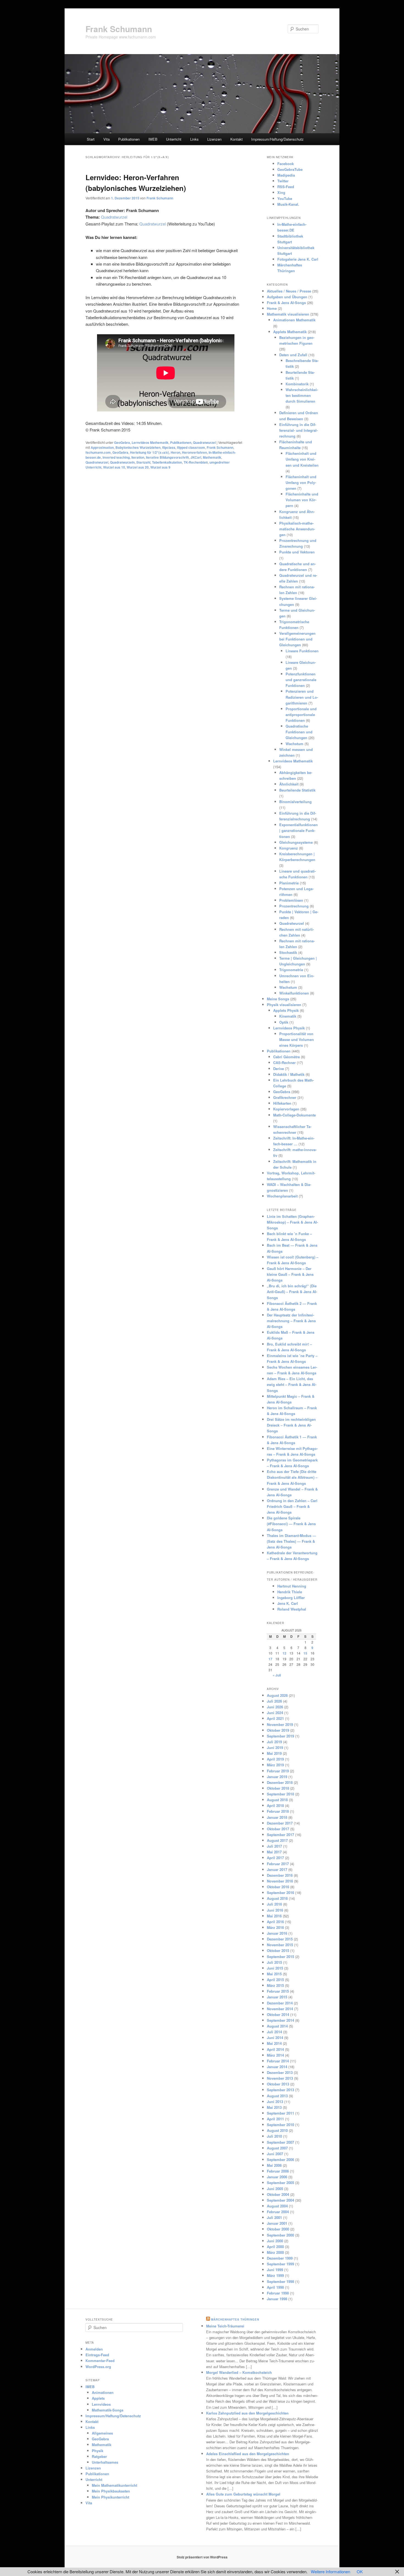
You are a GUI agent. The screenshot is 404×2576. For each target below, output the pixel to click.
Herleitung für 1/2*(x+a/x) (150, 452)
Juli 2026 (274, 1701)
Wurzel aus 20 (138, 467)
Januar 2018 (277, 1817)
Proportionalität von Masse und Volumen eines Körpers (297, 1039)
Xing (281, 192)
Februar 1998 (278, 2293)
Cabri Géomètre (287, 1057)
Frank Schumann (119, 29)
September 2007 (280, 2142)
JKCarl (196, 457)
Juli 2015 (274, 1962)
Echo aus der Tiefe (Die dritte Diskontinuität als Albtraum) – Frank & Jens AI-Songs (292, 1477)
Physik (98, 2451)
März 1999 (275, 2275)
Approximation (102, 447)
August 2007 (277, 2148)
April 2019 (275, 1759)
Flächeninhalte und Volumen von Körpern (302, 500)
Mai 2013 (274, 2107)
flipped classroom (191, 447)
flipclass (169, 447)
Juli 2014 (274, 2032)
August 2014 (277, 2026)
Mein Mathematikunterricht (114, 2485)
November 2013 (280, 2078)
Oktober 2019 (278, 1730)
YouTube (285, 198)
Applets (98, 2398)
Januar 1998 (277, 2299)
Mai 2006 (274, 2165)
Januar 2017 (277, 1869)
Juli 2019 (274, 1742)
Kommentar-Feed (100, 2361)
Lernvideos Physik (289, 1028)
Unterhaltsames (105, 2462)
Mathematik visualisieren (288, 314)
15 (305, 1653)
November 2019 (280, 1724)
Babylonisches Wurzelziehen (138, 447)
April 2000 (275, 2247)
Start (91, 139)
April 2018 (275, 1805)
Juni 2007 (275, 2154)
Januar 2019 (277, 1777)
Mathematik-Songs (108, 2410)
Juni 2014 (275, 2038)
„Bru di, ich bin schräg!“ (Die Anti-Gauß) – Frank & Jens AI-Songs (292, 1292)
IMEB (153, 139)
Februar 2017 (278, 1864)
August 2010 (277, 2130)
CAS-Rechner (284, 1063)
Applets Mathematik (290, 332)
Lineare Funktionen (302, 651)
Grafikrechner (285, 1097)
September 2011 (280, 2113)
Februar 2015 (278, 1991)
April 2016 (275, 1922)
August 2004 (277, 2206)
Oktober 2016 (278, 1887)
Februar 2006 (278, 2171)
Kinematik (288, 1016)
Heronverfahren (194, 452)
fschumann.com (98, 452)
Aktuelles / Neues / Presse (289, 291)
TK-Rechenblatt (196, 462)
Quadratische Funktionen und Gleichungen (299, 732)
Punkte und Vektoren (297, 552)
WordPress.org (98, 2367)
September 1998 (280, 2281)
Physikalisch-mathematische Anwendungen (297, 529)
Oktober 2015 (278, 1950)
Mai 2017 (274, 1852)
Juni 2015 (275, 1968)
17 (270, 1659)
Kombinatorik (297, 384)
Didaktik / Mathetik (289, 1074)
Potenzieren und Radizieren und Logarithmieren (302, 697)
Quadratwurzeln (122, 462)
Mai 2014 (274, 2043)
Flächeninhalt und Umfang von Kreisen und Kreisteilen (302, 459)
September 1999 (280, 2264)
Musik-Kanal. (288, 204)
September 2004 (280, 2200)
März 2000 (275, 2252)
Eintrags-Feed (97, 2355)
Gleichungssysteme (296, 842)
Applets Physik (286, 1010)
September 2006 (280, 2159)
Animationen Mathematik (294, 320)
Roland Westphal (292, 1609)
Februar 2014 (278, 2061)
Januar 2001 (277, 2223)
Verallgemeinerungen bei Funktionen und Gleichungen (297, 639)
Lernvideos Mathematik (150, 442)
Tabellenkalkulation (167, 462)
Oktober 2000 (278, 2229)
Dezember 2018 (280, 1782)
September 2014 (280, 2020)
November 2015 (280, 1945)
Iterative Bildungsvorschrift (167, 457)
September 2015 (280, 1957)
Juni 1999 (275, 2270)
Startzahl (143, 462)
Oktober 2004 (278, 2194)
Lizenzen (214, 139)
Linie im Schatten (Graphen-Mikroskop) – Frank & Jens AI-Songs (292, 1222)
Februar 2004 (278, 2212)
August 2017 (277, 1840)
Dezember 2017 (280, 1823)
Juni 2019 (275, 1747)
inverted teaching (116, 457)
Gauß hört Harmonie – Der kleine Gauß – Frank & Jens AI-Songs (290, 1274)
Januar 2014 (277, 2067)
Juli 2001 (274, 2217)
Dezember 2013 (280, 2072)
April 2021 (275, 1718)
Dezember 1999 (280, 2258)
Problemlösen (291, 900)
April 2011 (275, 2119)
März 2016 (275, 1927)
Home (272, 308)
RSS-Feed (286, 187)
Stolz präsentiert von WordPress (202, 2557)
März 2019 (275, 1765)
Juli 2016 (274, 1904)
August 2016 (277, 1898)
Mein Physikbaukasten (111, 2491)
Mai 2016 (274, 1916)
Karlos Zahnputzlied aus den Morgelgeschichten (247, 2413)
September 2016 (280, 1893)
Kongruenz (289, 848)
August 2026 (277, 1695)
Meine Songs (278, 999)
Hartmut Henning (292, 1586)
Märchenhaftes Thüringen (235, 2319)
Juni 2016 (275, 1910)
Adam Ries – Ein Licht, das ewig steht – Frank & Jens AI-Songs (292, 1384)
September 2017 (280, 1835)
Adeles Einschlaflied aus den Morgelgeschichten (248, 2454)
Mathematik (212, 457)
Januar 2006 (277, 2177)
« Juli (277, 1675)
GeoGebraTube (290, 169)
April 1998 (275, 2287)
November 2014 (280, 2009)
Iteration (138, 457)
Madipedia (286, 175)
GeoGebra (122, 442)
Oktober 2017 (278, 1829)
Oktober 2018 (278, 1788)
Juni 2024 (275, 1713)
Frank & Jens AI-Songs (286, 303)
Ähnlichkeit (289, 784)
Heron (175, 452)
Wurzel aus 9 (160, 467)
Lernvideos (101, 2404)
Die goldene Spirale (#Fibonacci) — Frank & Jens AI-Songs (291, 1524)
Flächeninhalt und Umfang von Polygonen (301, 482)
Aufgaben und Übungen (287, 297)
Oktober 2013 (278, 2084)
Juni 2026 (275, 1707)
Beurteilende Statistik (297, 790)
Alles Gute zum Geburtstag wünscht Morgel (243, 2494)
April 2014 (275, 2049)
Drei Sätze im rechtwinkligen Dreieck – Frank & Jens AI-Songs (291, 1425)
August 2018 (277, 1800)
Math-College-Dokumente (294, 1115)
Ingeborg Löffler (291, 1598)
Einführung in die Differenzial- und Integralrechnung (298, 430)
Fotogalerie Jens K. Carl (298, 259)
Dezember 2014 (280, 2003)
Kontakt (236, 139)
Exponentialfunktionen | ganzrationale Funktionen (298, 830)
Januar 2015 (277, 1997)
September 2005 (280, 2183)
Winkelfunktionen (294, 993)
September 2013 (280, 2090)
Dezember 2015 (280, 1939)
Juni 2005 (275, 2189)
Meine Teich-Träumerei (225, 2326)
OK (360, 2571)
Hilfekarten (282, 1103)
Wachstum (294, 744)
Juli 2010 (274, 2136)
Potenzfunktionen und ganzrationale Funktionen (301, 680)
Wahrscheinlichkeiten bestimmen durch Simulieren (302, 395)
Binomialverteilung (295, 802)
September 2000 (280, 2235)
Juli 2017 (274, 1846)
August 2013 (277, 2096)
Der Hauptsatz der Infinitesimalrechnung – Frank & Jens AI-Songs (291, 1321)
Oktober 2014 (278, 2014)
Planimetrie (289, 883)
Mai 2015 (274, 1974)
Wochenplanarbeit (282, 1196)
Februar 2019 (278, 1771)
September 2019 (280, 1736)
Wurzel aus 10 (114, 467)
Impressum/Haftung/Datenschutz (277, 139)
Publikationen (129, 139)
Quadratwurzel (114, 217)
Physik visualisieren (284, 1005)
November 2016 (280, 1881)
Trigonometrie (291, 970)
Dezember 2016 (280, 1875)
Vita (106, 139)
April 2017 (275, 1858)
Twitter (283, 181)
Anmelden (94, 2349)
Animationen (103, 2392)
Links (194, 139)
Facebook (286, 164)
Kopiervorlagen (286, 1109)
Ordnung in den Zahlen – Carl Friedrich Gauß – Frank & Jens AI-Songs (292, 1506)
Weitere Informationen (330, 2571)
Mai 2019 (274, 1753)
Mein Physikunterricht (110, 2497)
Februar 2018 (278, 1811)
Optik (284, 1022)
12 (284, 1653)
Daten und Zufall (293, 355)
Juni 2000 (275, 2241)
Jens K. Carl (288, 1603)
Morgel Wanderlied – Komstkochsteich (239, 2372)
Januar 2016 (277, 1933)
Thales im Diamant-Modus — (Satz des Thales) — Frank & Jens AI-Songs (291, 1541)
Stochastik (288, 952)
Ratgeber (99, 2456)
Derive (279, 1069)
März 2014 (275, 2055)
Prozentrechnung (294, 906)
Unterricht (174, 139)
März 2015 (275, 1985)
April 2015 (275, 1980)
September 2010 (280, 2125)
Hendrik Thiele (290, 1592)
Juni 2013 (275, 2102)
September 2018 (280, 1794)
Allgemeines (102, 2433)
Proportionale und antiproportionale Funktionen (301, 715)
